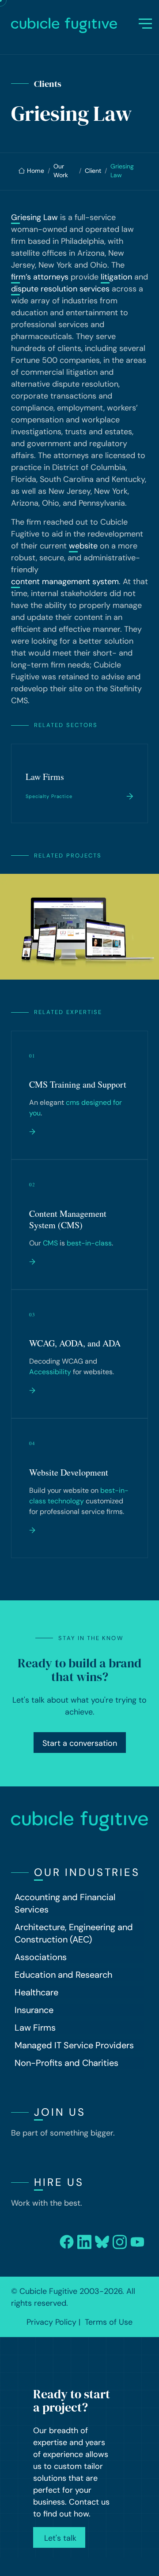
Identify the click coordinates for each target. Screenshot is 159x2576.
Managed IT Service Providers (74, 2045)
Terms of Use (109, 2322)
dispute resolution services (60, 289)
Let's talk (59, 2538)
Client (93, 171)
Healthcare (36, 1992)
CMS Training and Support (78, 1084)
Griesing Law (34, 217)
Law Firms (45, 777)
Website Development (69, 1472)
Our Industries (87, 1872)
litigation (116, 277)
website (83, 546)
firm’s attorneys (40, 277)
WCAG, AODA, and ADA (75, 1343)
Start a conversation (80, 1743)
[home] (76, 25)
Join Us (60, 2112)
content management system (65, 582)
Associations (41, 1957)
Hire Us (59, 2182)
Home (36, 171)
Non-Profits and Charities (66, 2063)
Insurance (34, 2010)
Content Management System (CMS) (68, 1219)
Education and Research (63, 1975)
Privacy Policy (51, 2322)
